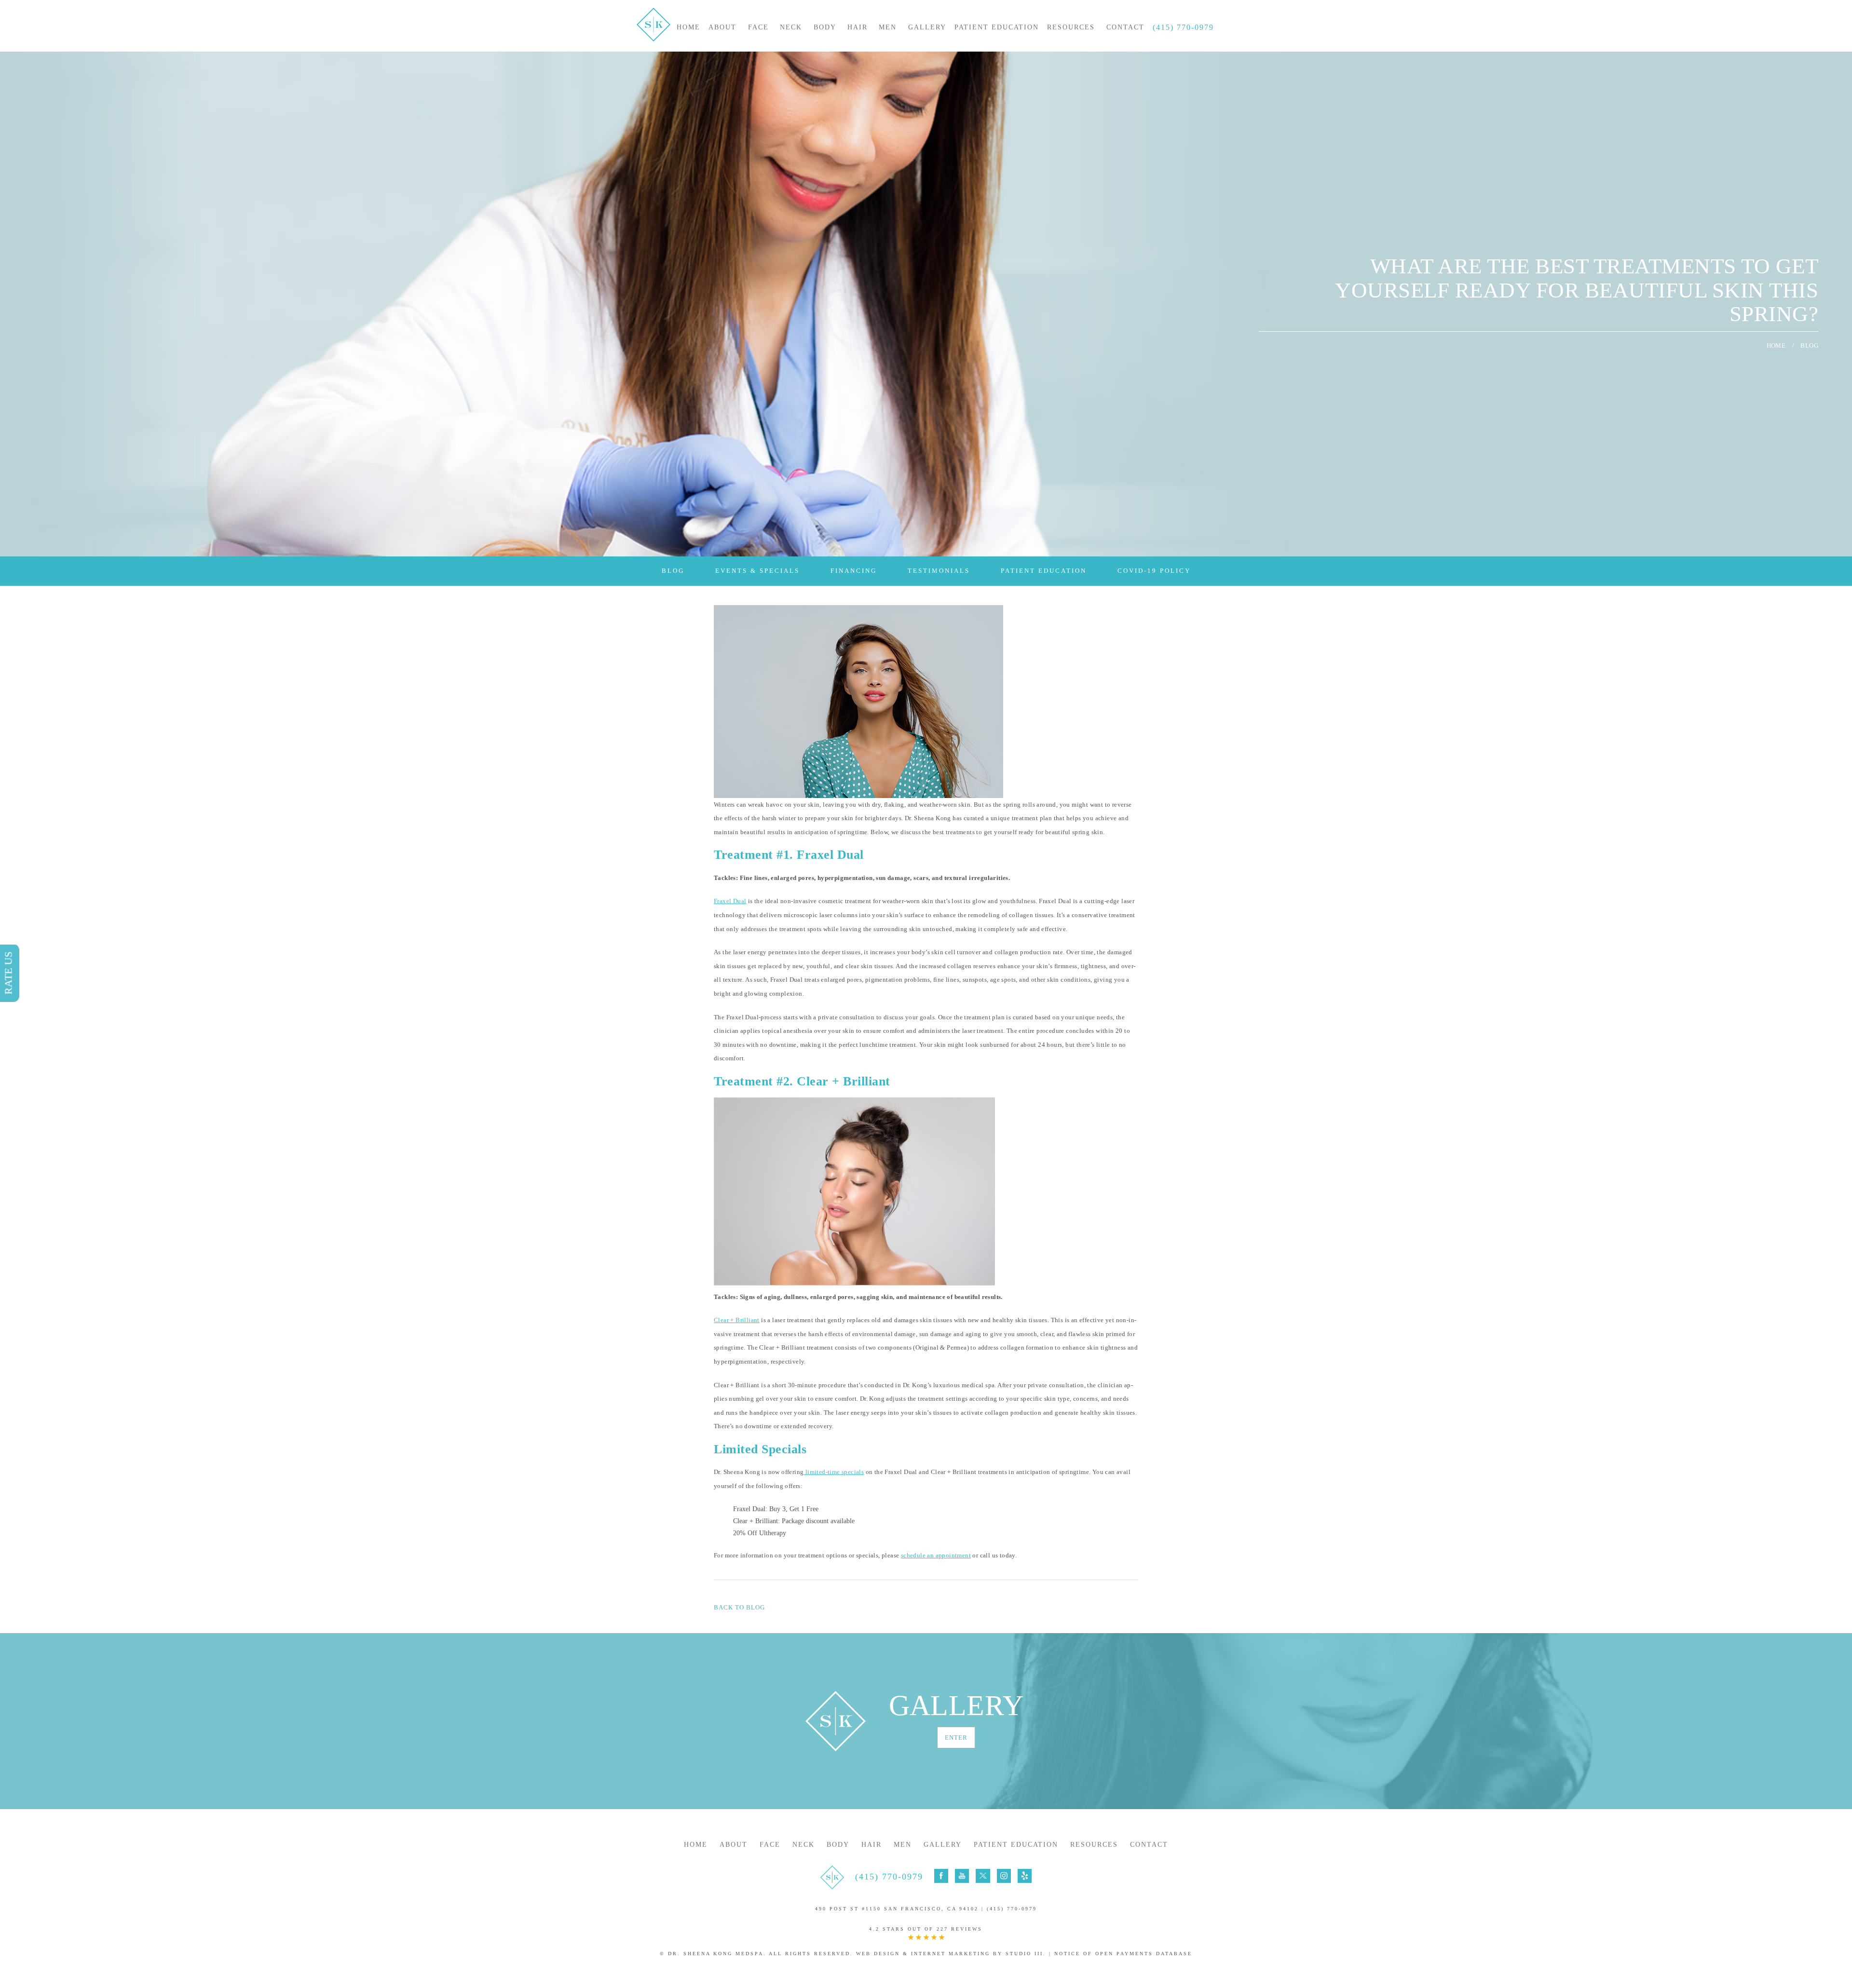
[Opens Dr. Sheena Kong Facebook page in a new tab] (941, 1876)
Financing (854, 571)
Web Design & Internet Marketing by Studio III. (951, 1954)
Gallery (927, 27)
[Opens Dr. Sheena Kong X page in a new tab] (983, 1876)
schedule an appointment (936, 1555)
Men (888, 27)
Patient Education (997, 27)
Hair (858, 27)
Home (688, 27)
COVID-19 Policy (1154, 571)
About (722, 27)
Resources (1071, 27)
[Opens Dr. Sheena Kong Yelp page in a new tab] (1025, 1876)
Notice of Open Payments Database (1123, 1954)
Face (758, 27)
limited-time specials (834, 1472)
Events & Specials (757, 571)
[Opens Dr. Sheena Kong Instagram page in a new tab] (1004, 1876)
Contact (1125, 27)
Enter (956, 1738)
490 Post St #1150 (897, 1909)
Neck (791, 27)
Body (825, 27)
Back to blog (739, 1607)
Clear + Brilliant (737, 1320)
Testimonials (939, 571)
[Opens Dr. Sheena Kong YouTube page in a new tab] (962, 1876)
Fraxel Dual (730, 901)
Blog (673, 571)
